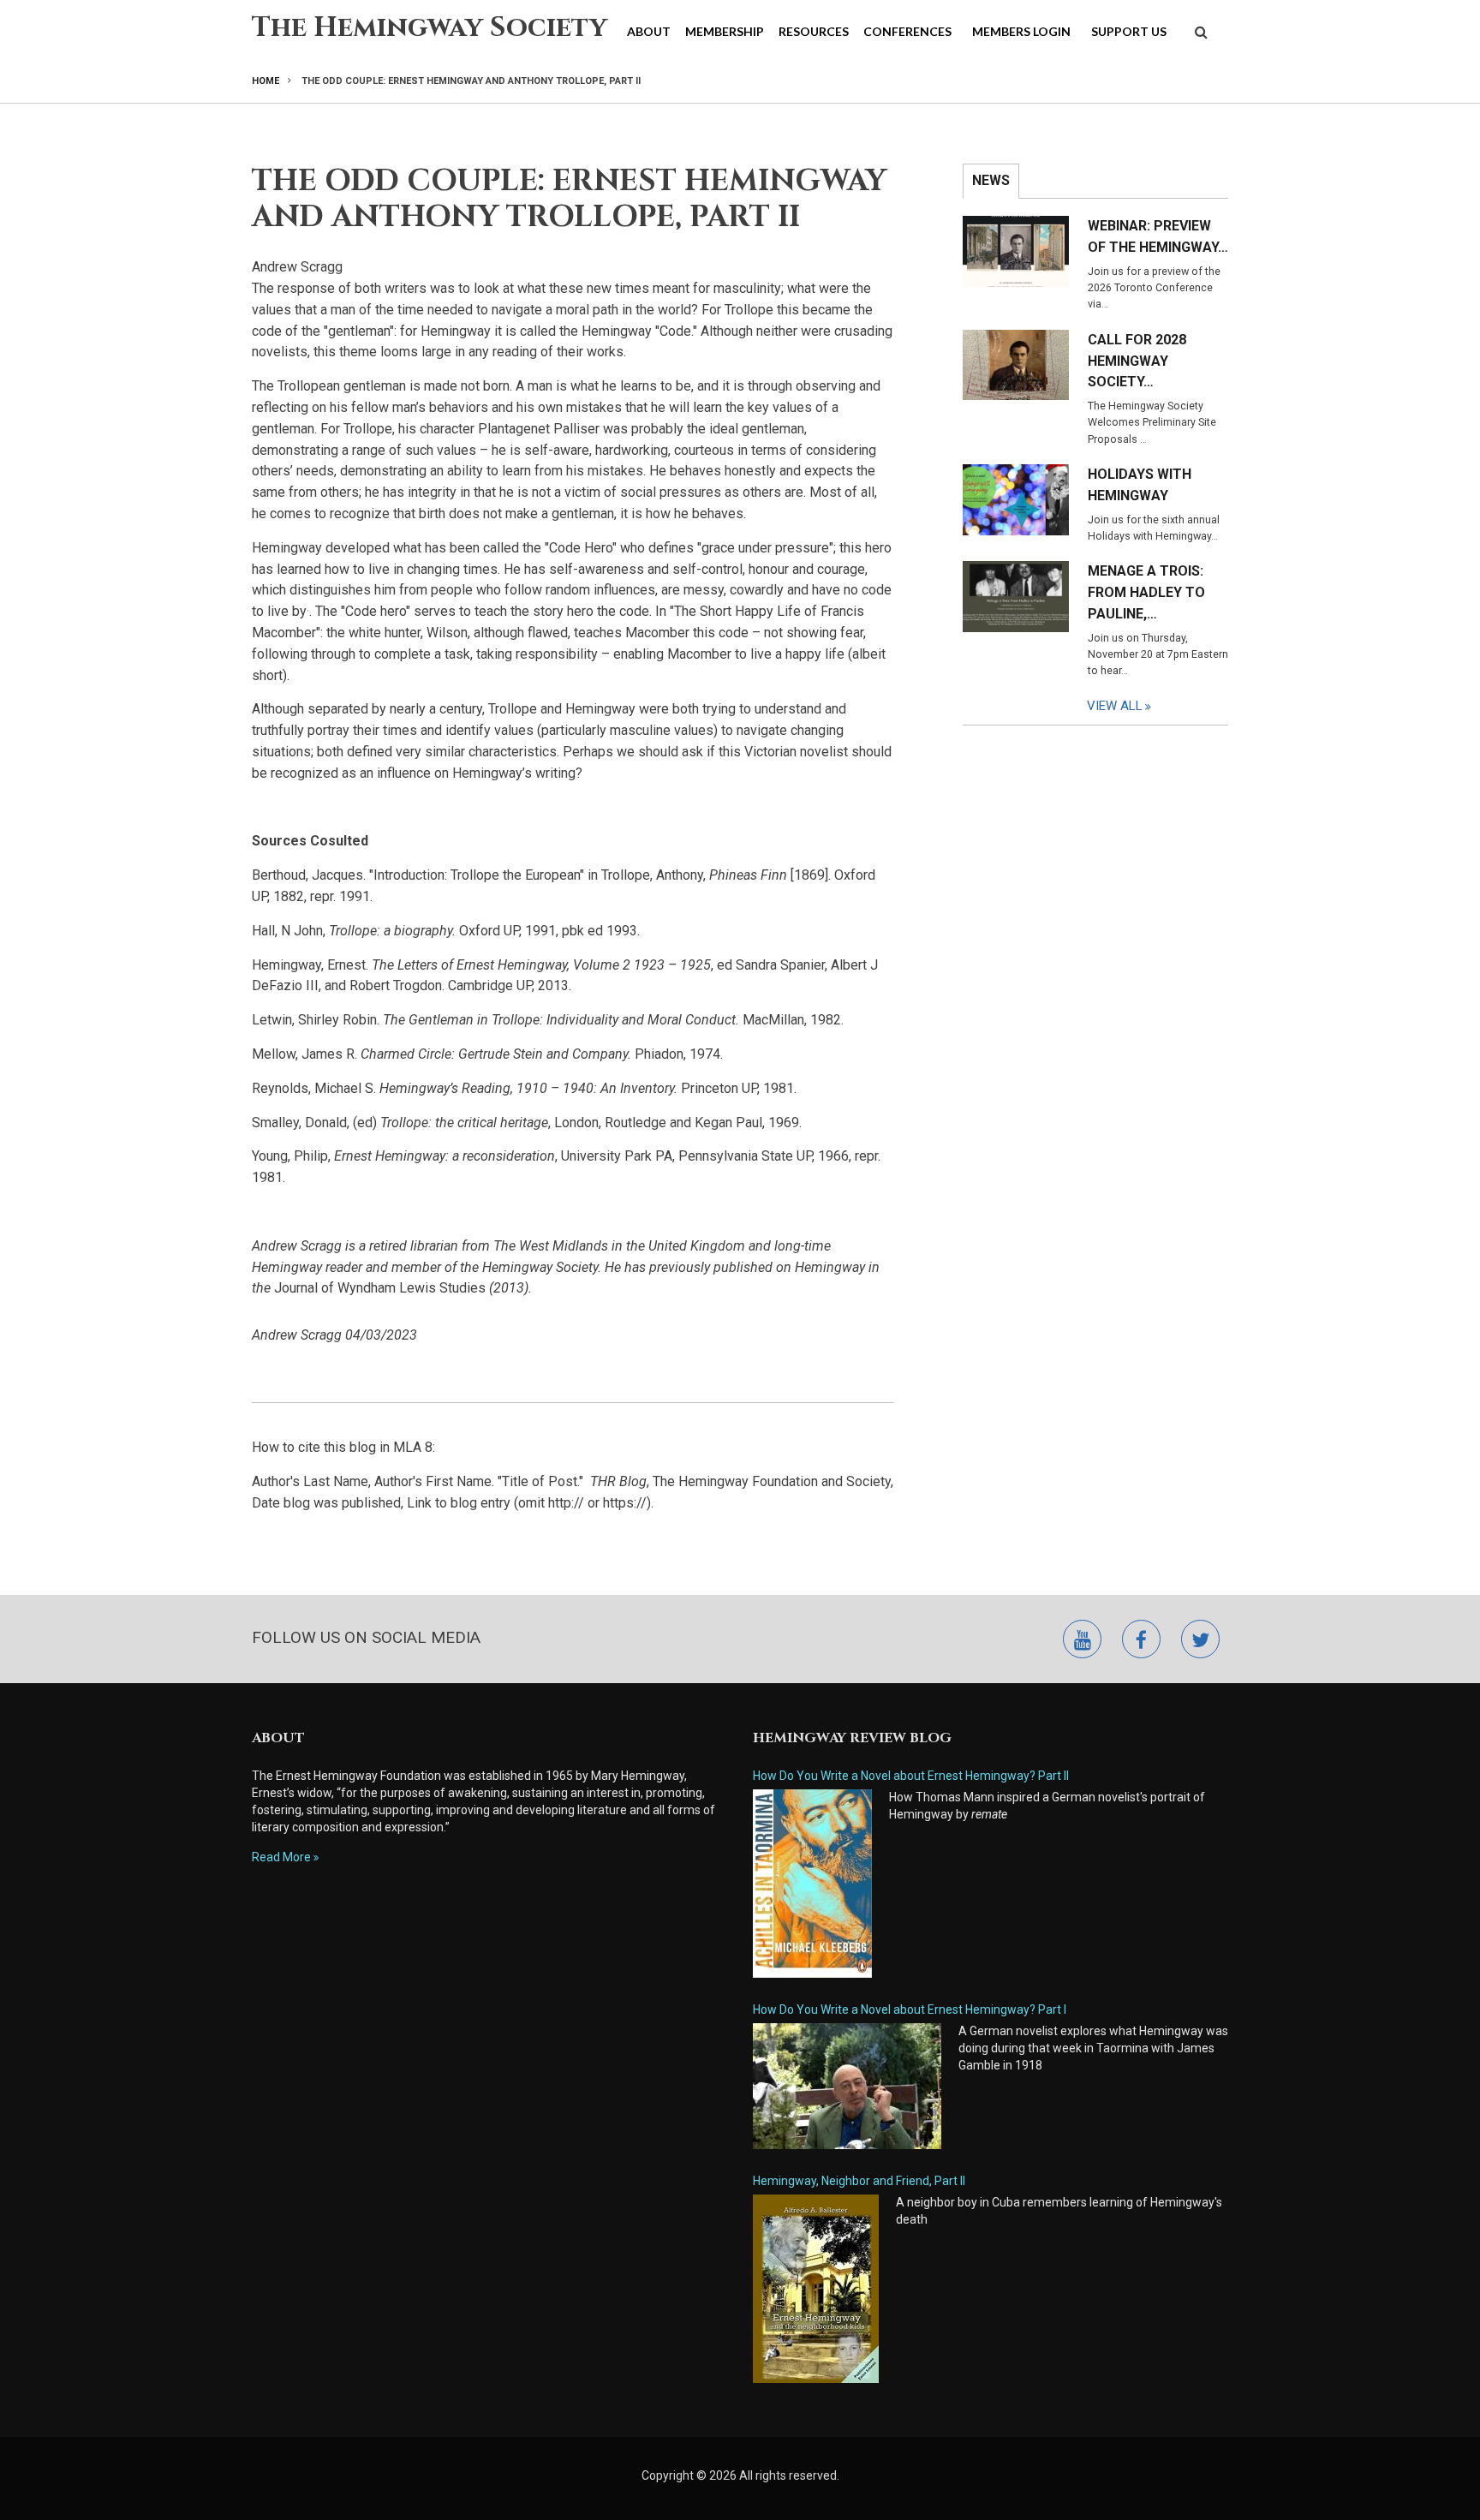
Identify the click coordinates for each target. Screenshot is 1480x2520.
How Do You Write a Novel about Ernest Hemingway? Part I (910, 2009)
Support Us (1129, 31)
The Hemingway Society (430, 28)
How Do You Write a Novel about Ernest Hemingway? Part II (911, 1776)
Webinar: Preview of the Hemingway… (1158, 236)
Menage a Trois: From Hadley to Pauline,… (1146, 592)
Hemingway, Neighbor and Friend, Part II (859, 2181)
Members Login (1021, 31)
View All (1115, 706)
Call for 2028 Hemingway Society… (1137, 361)
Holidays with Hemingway (1140, 485)
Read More (281, 1857)
